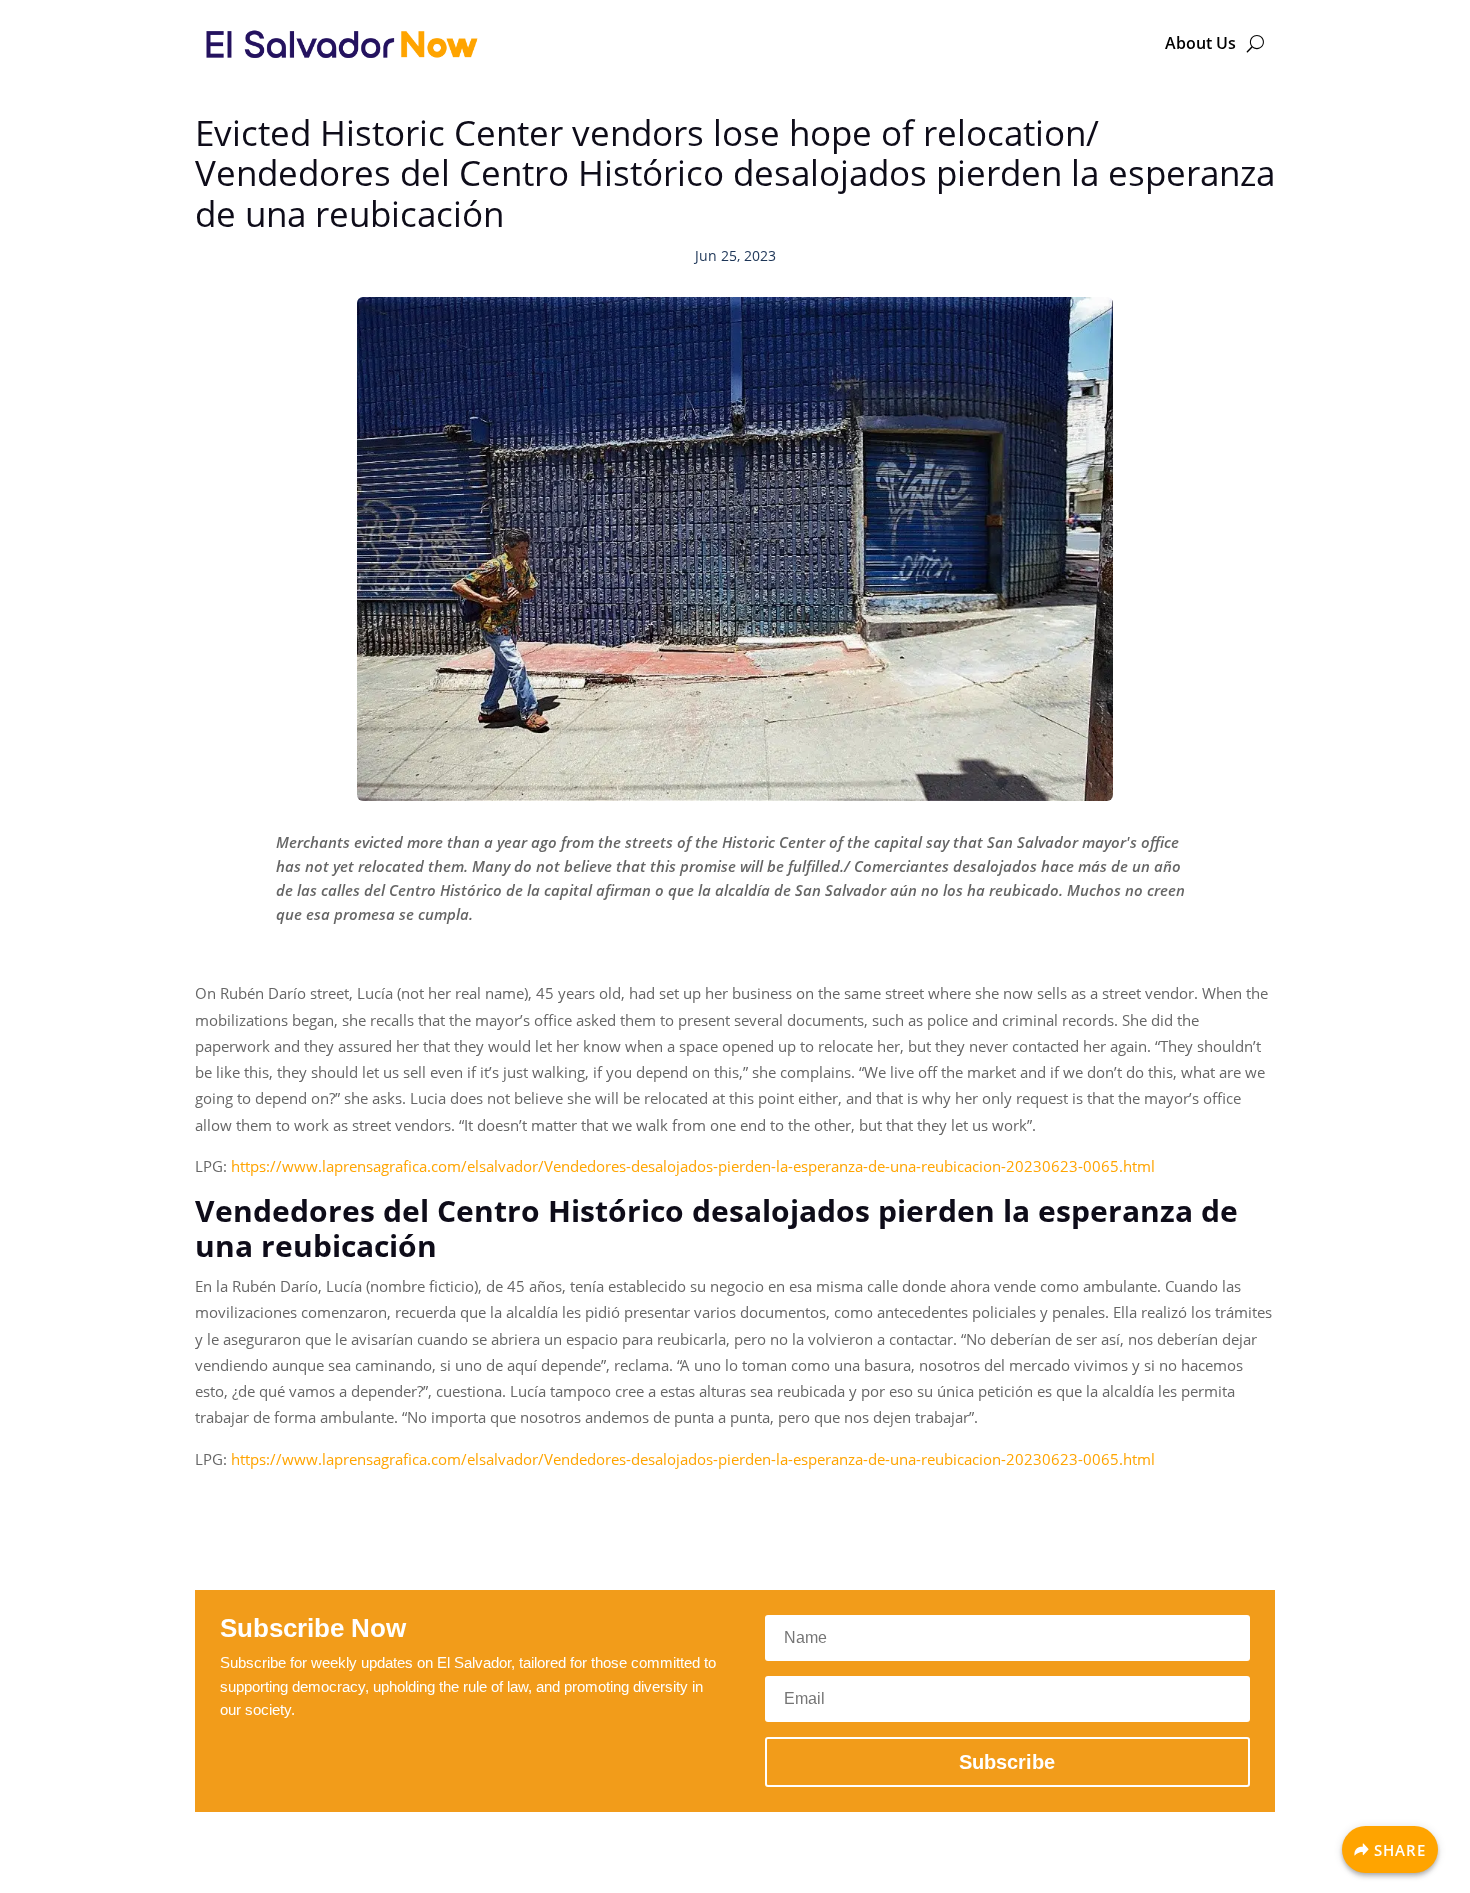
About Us (1200, 43)
